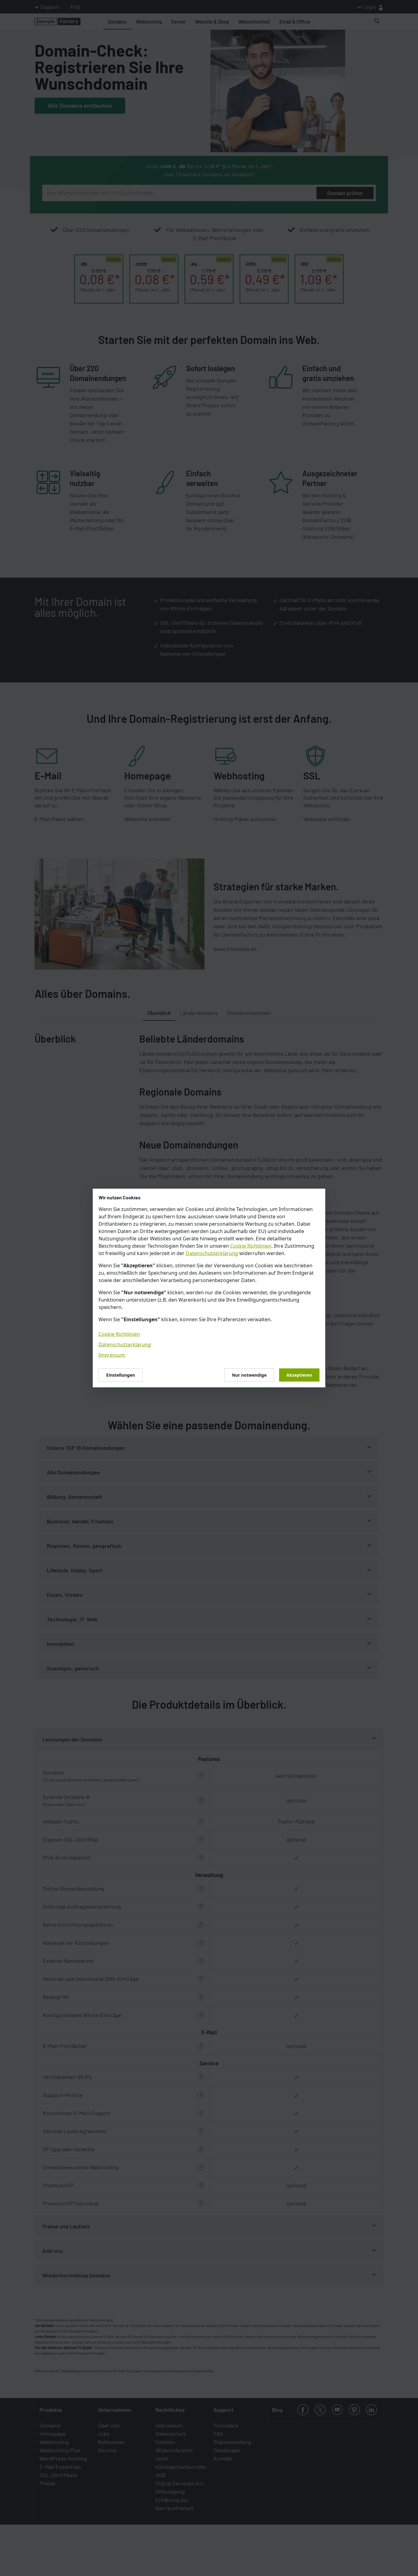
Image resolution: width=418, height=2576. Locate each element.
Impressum (112, 1355)
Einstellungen (121, 1375)
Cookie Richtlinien (251, 1246)
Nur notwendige (249, 1375)
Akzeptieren (299, 1375)
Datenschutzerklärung (212, 1253)
